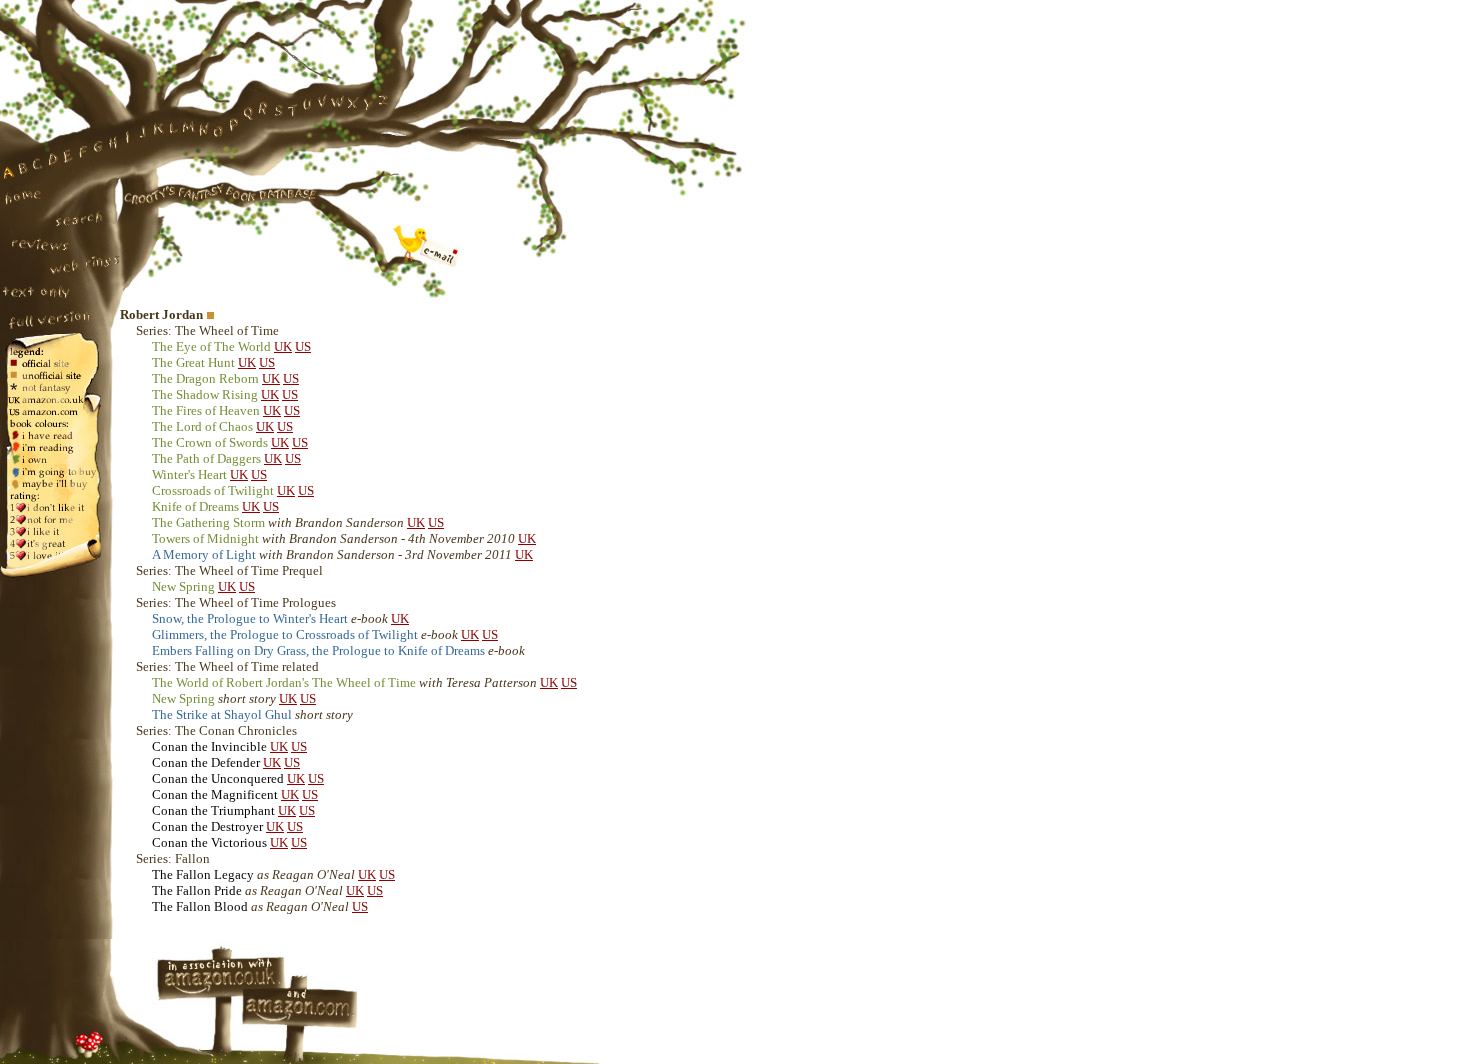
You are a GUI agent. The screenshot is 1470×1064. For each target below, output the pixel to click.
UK (283, 346)
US (303, 346)
